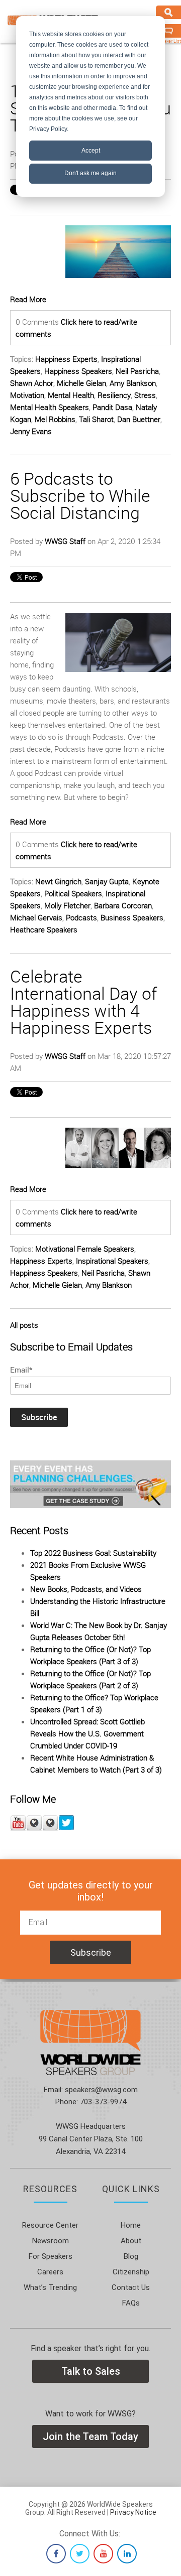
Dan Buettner (139, 419)
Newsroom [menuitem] (51, 2241)
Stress (145, 395)
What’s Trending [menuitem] (50, 2287)
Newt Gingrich (58, 881)
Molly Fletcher (67, 905)
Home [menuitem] (131, 2225)
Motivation (27, 395)
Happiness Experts (66, 359)
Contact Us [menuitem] (131, 2287)
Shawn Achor (32, 383)
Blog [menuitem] (131, 2256)
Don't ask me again (90, 173)
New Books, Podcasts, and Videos (86, 1589)
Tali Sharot (96, 419)
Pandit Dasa (112, 407)
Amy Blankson (133, 383)
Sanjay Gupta (107, 881)
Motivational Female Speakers (85, 1249)
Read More (28, 299)
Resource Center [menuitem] (50, 2225)
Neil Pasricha (137, 371)
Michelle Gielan (81, 383)
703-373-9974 (102, 2102)
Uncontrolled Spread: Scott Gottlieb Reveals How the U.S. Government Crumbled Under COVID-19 (87, 1733)
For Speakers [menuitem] (51, 2256)
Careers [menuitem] (50, 2272)
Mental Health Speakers (50, 407)
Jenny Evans (31, 431)
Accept (91, 151)
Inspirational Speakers (112, 1261)
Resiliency (114, 395)
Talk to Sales (91, 2371)
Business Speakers (132, 917)
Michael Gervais (36, 917)
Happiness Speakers (78, 371)
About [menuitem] (131, 2241)
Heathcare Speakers (44, 929)
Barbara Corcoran (123, 905)
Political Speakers (73, 893)
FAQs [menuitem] (131, 2303)
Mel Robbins (55, 419)
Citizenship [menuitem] (131, 2272)
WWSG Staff (65, 541)
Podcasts (81, 917)
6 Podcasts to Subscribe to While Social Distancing (80, 495)
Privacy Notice (133, 2512)
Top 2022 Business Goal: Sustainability (93, 1553)
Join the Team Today (90, 2436)
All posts (24, 1325)
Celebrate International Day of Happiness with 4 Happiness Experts (83, 1002)
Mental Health (71, 395)
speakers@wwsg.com (100, 2090)
